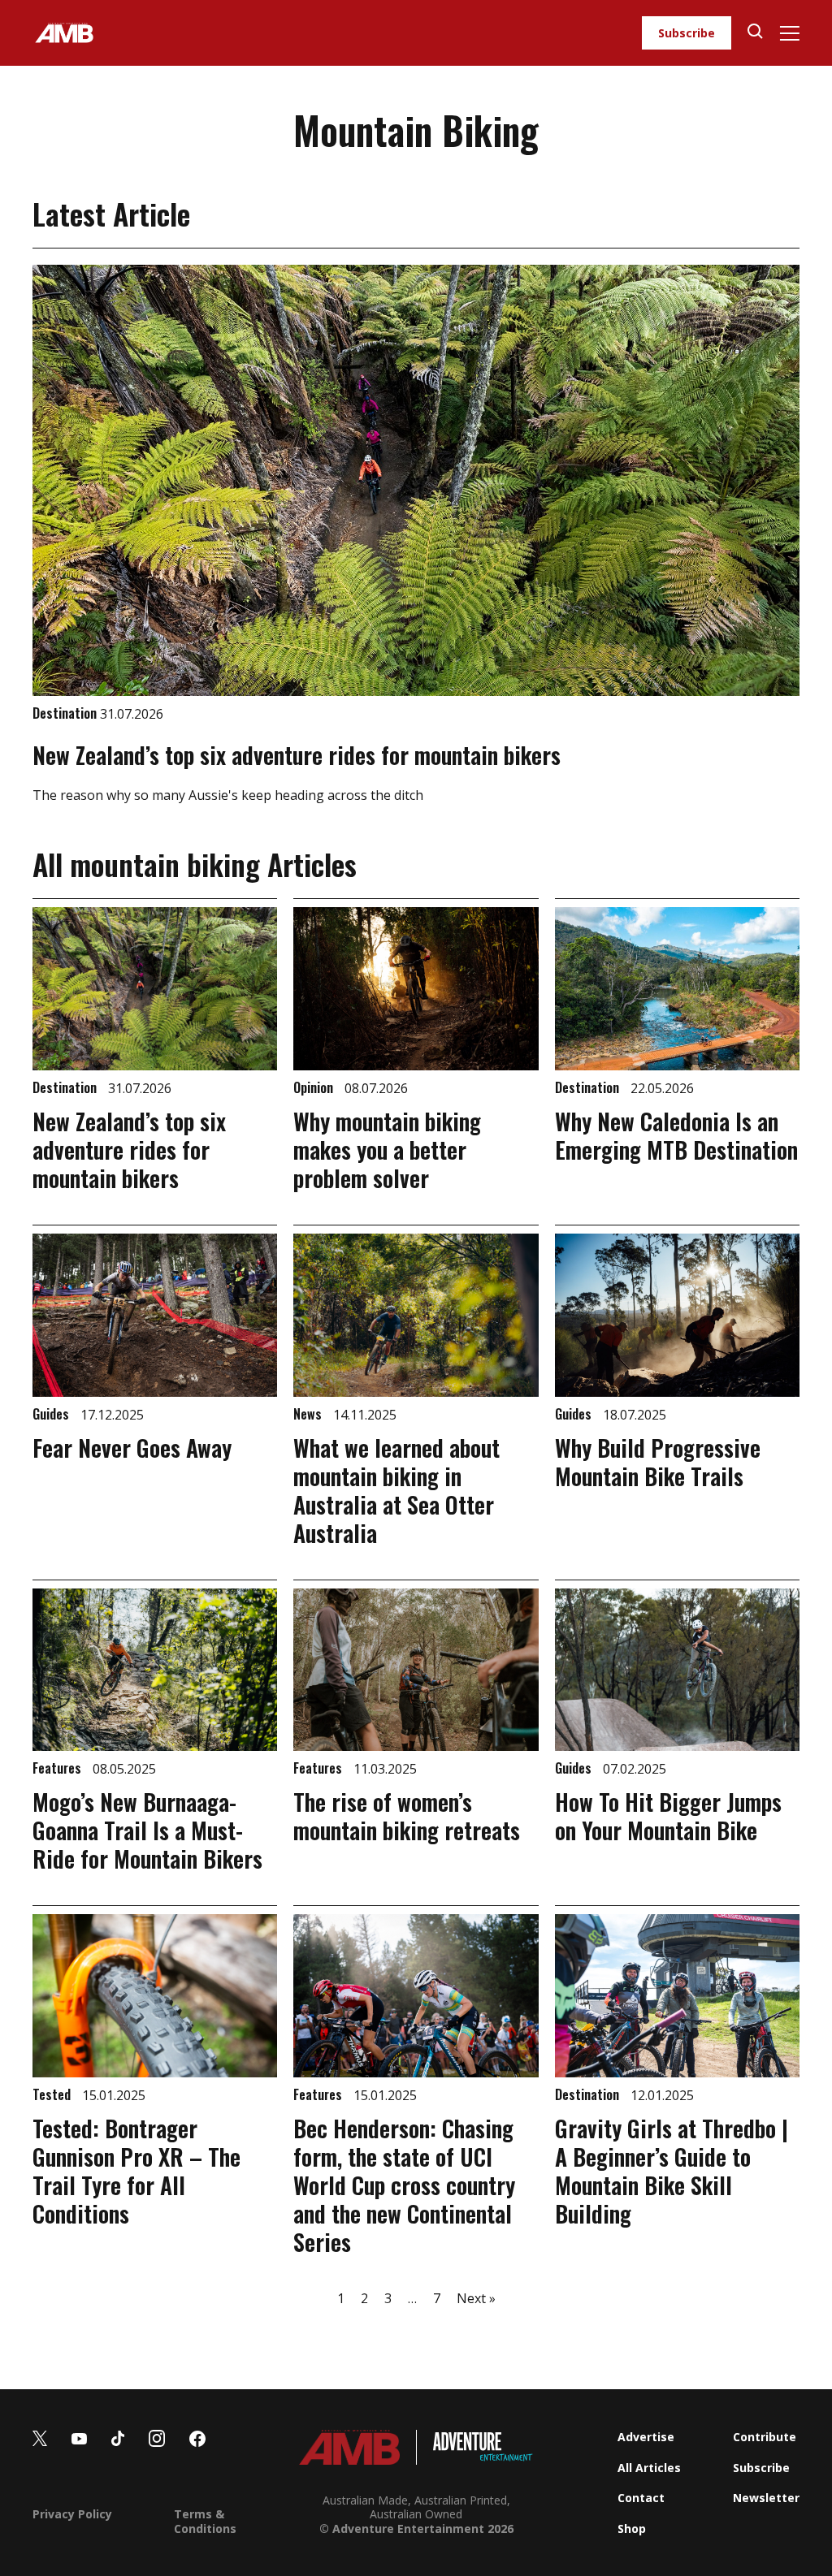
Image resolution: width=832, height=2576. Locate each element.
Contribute (765, 2437)
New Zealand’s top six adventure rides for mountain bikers (297, 755)
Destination (66, 713)
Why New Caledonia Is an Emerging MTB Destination (676, 1135)
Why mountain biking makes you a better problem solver (387, 1150)
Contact (641, 2498)
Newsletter (766, 2498)
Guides (52, 1414)
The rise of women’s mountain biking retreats (407, 1816)
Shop (632, 2528)
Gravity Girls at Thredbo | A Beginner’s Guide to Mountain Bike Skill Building (672, 2171)
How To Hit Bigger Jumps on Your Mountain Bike (668, 1816)
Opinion (315, 1087)
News (309, 1414)
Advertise (646, 2437)
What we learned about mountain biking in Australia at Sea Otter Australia (396, 1490)
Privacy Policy (72, 2514)
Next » (476, 2298)
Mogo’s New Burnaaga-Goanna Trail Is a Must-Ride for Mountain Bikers (147, 1830)
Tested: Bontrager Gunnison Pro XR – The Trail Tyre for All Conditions (136, 2171)
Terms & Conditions (205, 2521)
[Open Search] (755, 33)
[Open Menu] (789, 33)
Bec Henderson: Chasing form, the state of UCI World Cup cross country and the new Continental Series (404, 2185)
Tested (53, 2094)
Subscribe (687, 33)
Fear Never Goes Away (132, 1448)
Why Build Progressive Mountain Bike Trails (658, 1462)
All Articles (649, 2468)
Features (58, 1768)
